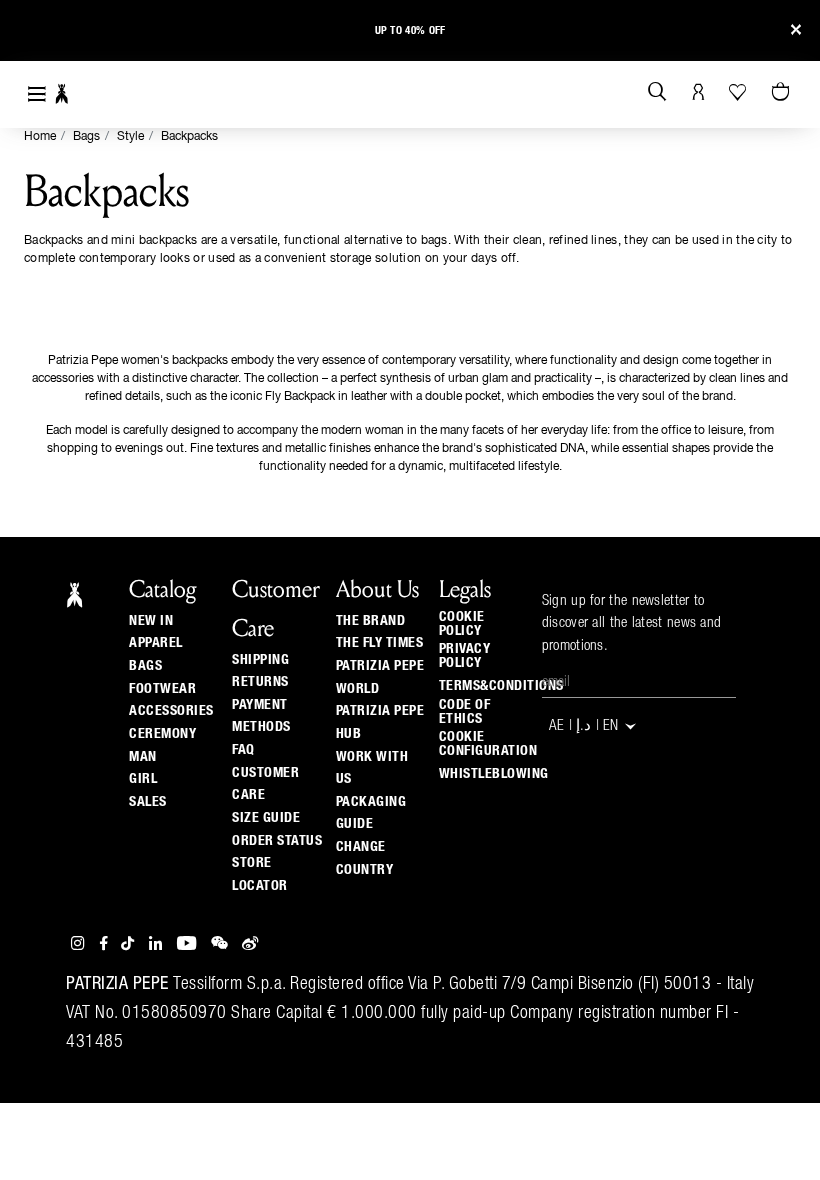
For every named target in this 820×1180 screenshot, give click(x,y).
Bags (86, 137)
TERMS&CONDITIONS (501, 686)
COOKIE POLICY (462, 624)
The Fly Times (380, 643)
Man (143, 757)
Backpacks (189, 137)
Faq (243, 750)
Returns (260, 682)
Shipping (260, 660)
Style (130, 137)
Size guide (266, 818)
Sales (148, 802)
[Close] (796, 30)
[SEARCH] (657, 93)
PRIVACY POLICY (465, 656)
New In (151, 621)
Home (40, 137)
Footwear (162, 689)
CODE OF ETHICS (465, 712)
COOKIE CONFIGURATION (488, 744)
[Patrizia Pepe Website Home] (62, 94)
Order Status (277, 841)
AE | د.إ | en (586, 727)
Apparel (156, 643)
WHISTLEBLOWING (494, 774)
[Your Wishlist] (739, 92)
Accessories (171, 711)
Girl (143, 779)
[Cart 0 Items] (783, 93)
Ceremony (162, 734)
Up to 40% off (410, 30)
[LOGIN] (698, 93)
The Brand (371, 621)
